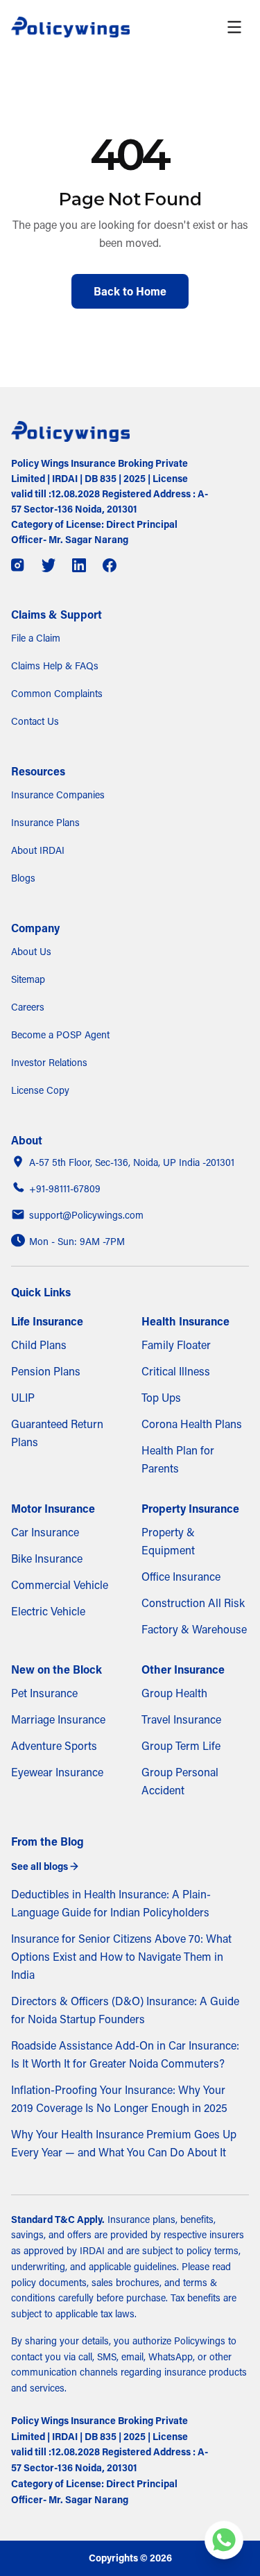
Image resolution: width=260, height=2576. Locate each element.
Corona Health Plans (192, 1424)
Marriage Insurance (58, 1719)
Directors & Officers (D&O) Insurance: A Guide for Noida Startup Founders (125, 2010)
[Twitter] (49, 565)
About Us (31, 952)
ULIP (23, 1398)
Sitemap (28, 979)
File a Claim (36, 638)
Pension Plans (46, 1371)
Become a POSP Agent (60, 1035)
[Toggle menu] (234, 27)
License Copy (40, 1090)
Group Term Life (181, 1746)
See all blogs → (45, 1866)
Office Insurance (181, 1577)
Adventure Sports (54, 1746)
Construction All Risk (193, 1603)
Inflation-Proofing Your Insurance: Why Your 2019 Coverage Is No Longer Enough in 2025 (119, 2099)
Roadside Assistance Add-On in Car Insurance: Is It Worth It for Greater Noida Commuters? (125, 2054)
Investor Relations (49, 1063)
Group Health (174, 1693)
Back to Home (130, 291)
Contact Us (35, 721)
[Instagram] (18, 565)
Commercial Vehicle (60, 1585)
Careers (28, 1007)
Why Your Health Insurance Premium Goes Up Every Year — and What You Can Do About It (124, 2143)
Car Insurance (45, 1532)
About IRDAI (38, 850)
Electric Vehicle (48, 1611)
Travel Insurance (181, 1719)
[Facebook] (110, 565)
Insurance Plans (45, 823)
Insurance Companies (58, 795)
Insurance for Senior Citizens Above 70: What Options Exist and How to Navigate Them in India (121, 1957)
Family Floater (176, 1345)
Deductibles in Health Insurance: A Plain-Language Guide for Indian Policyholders (111, 1903)
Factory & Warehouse (194, 1629)
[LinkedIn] (79, 565)
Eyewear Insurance (57, 1772)
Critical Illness (176, 1371)
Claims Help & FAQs (55, 666)
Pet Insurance (44, 1693)
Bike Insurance (47, 1559)
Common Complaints (57, 694)
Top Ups (161, 1398)
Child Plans (39, 1345)
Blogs (23, 878)
